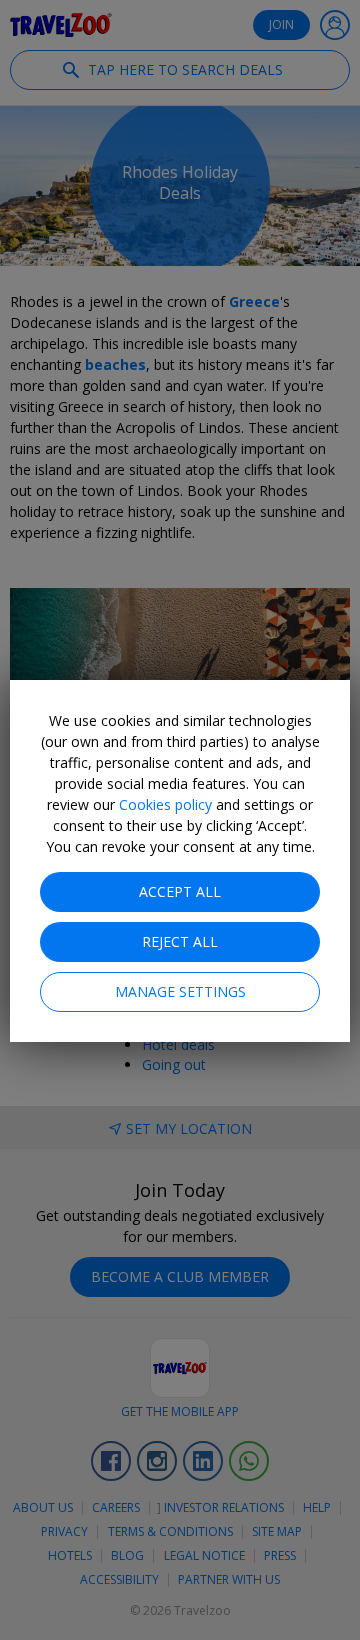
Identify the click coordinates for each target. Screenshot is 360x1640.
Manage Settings (180, 991)
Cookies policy (165, 804)
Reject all (180, 941)
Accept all (180, 891)
